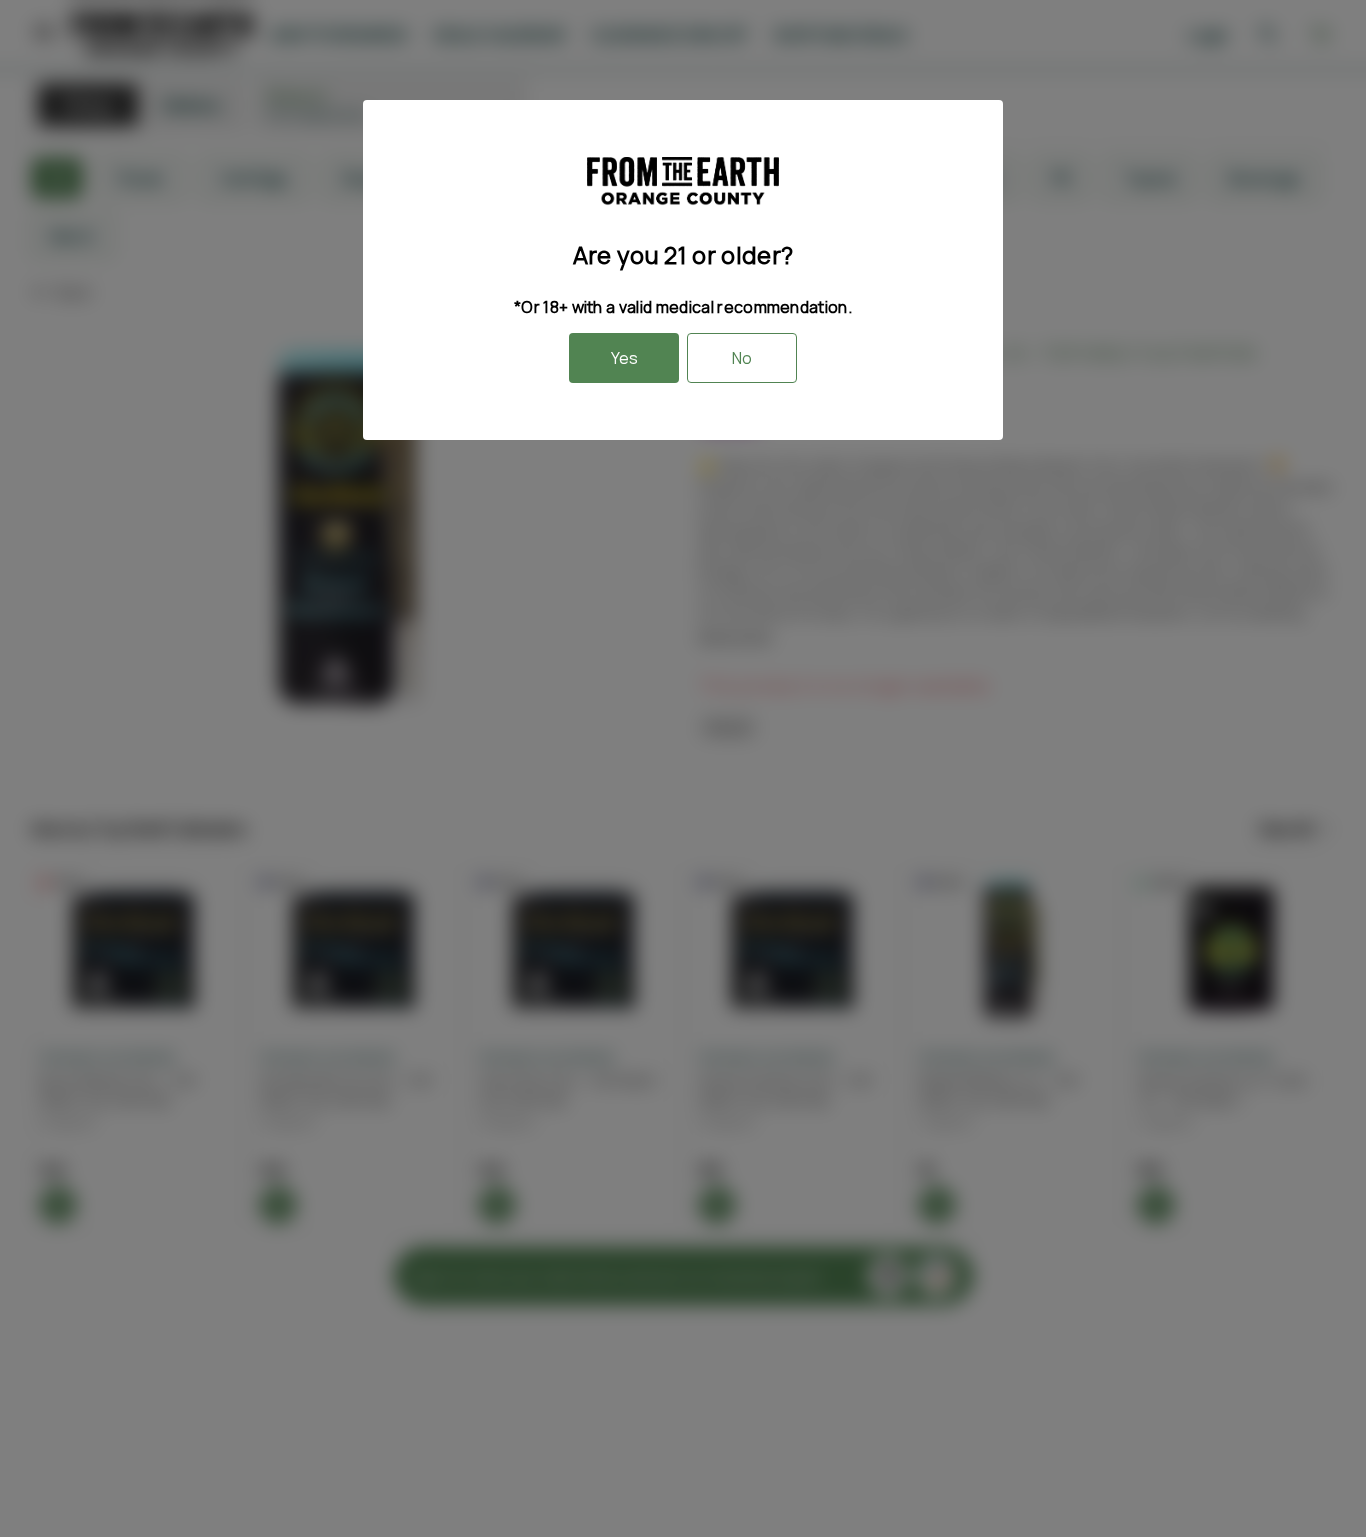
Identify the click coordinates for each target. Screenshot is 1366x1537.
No (742, 358)
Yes (624, 358)
